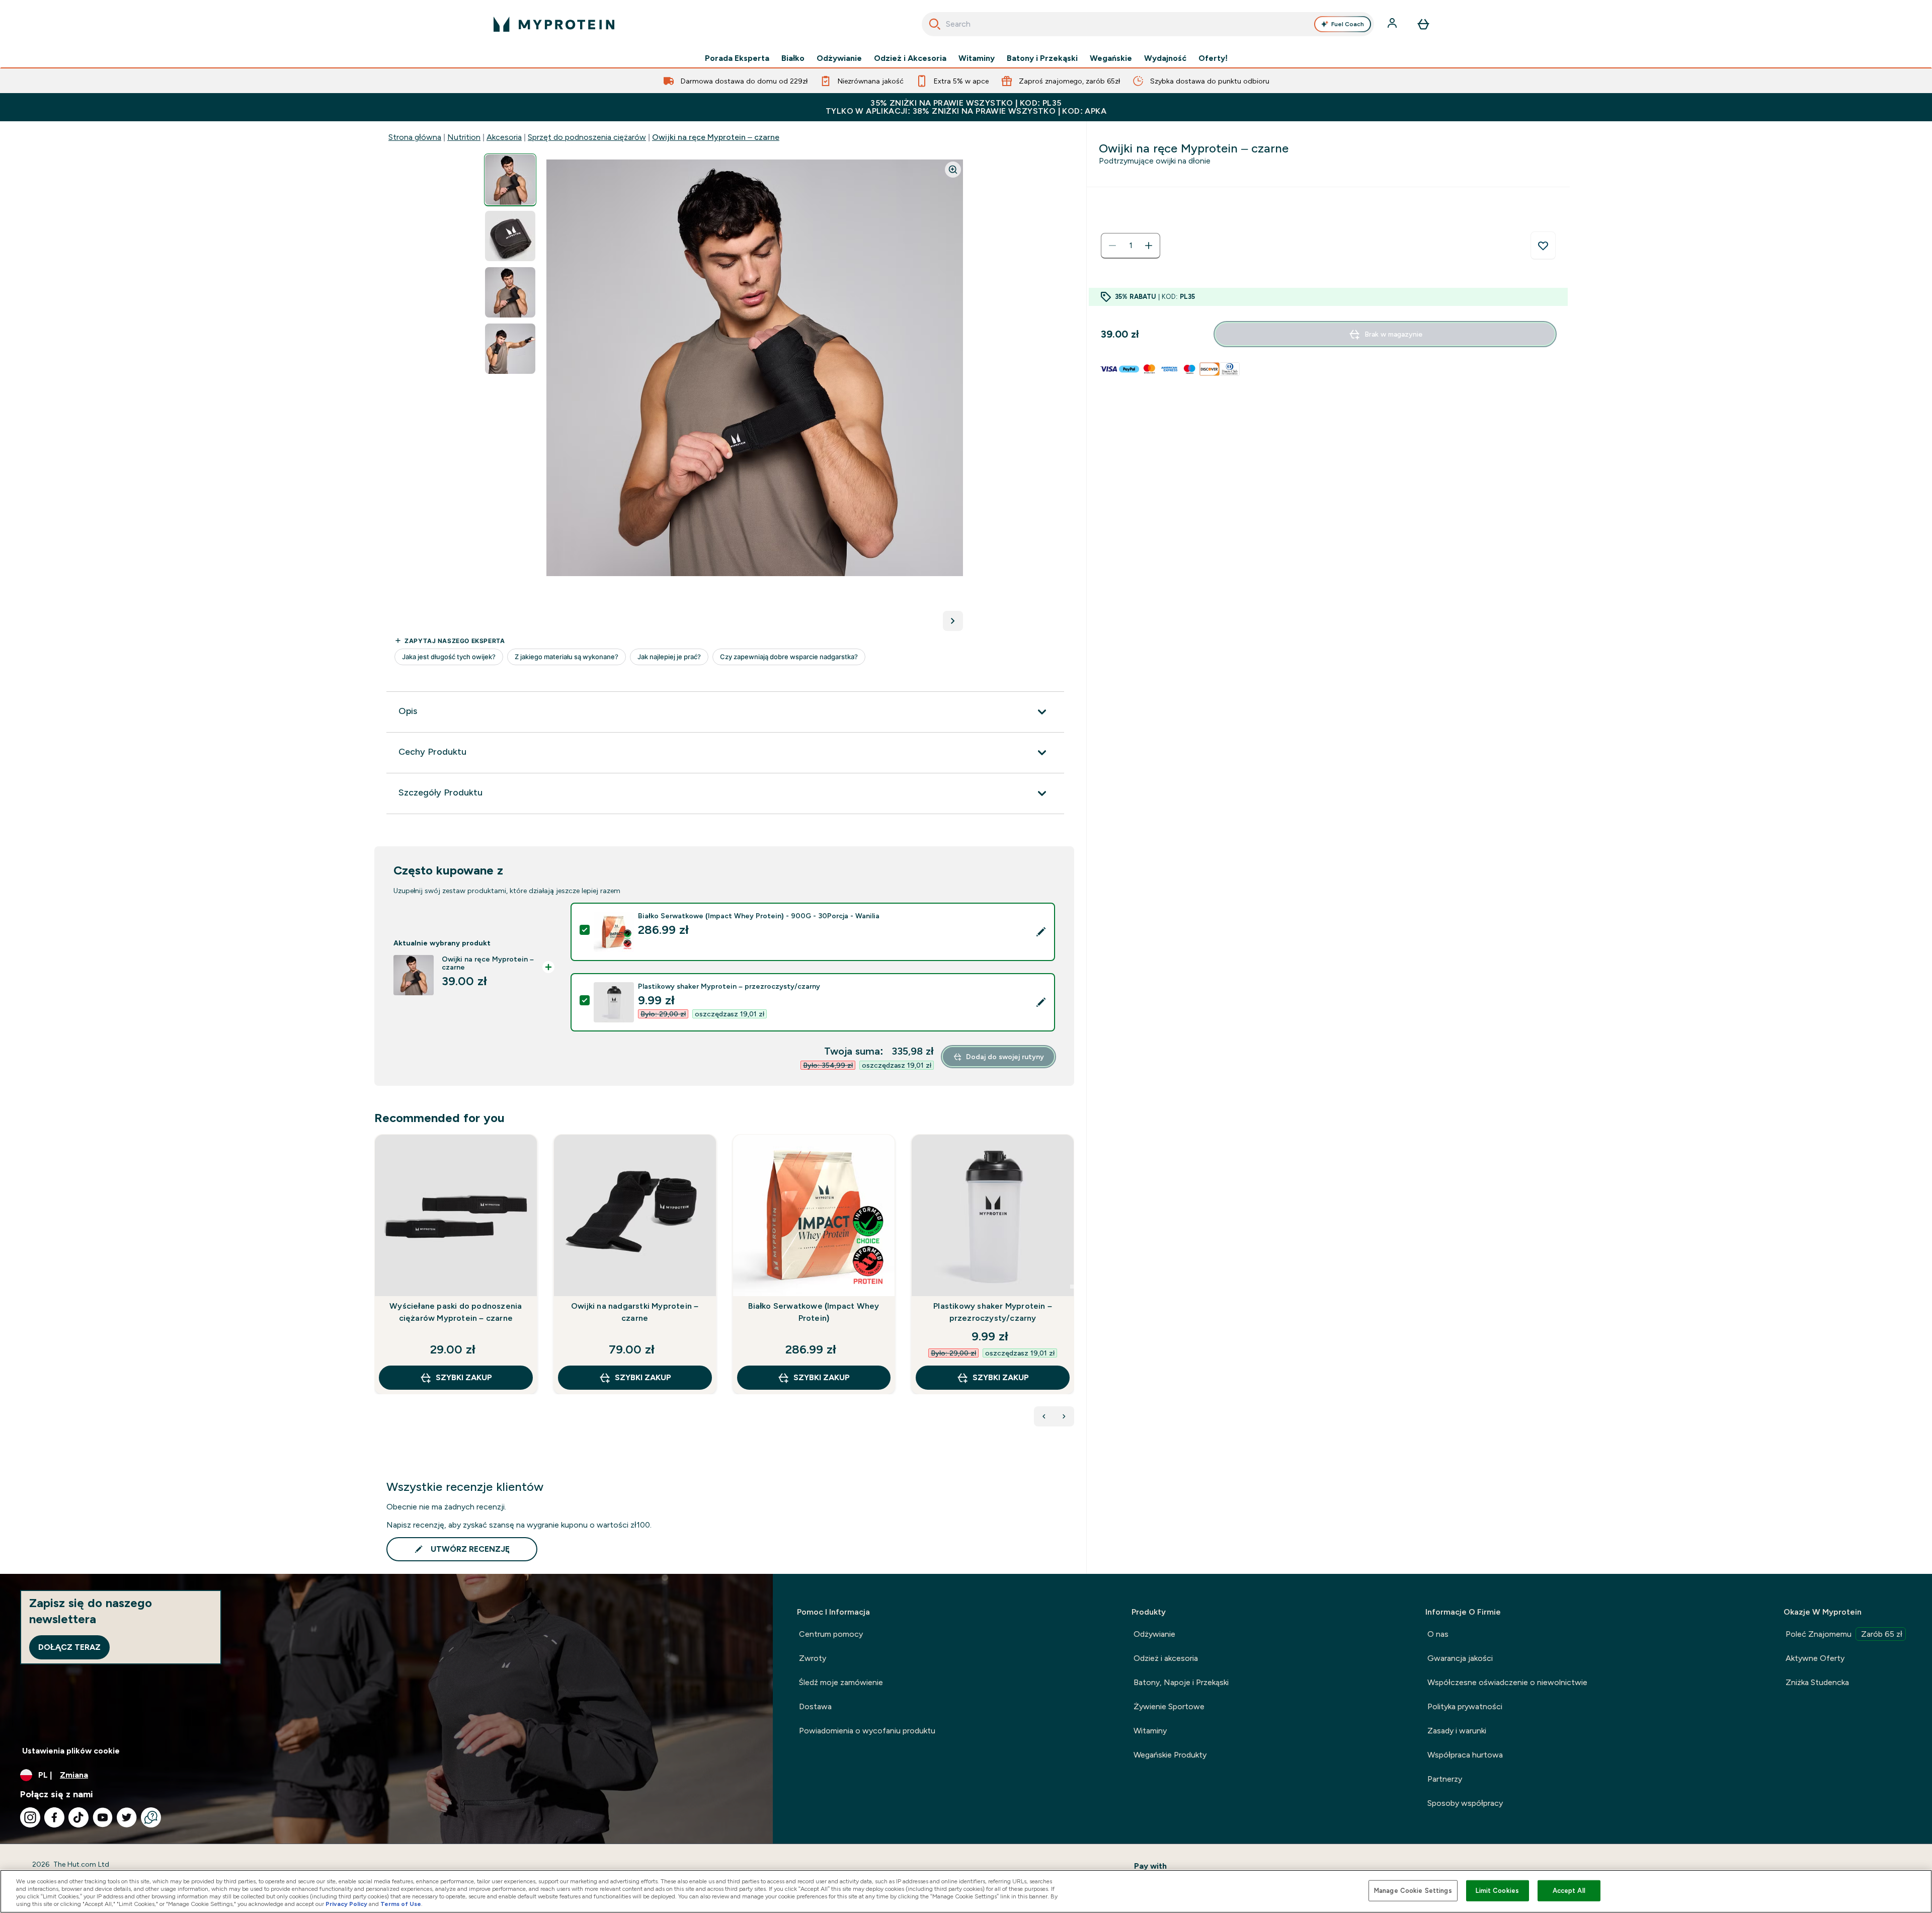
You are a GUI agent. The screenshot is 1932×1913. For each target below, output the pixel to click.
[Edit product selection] (1041, 932)
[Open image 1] (510, 180)
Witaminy (977, 58)
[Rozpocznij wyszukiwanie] (935, 24)
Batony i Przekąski (1042, 58)
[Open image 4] (510, 349)
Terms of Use (401, 1904)
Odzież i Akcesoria (910, 58)
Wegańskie (1111, 58)
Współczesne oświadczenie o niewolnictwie (1507, 1682)
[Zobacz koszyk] (1423, 24)
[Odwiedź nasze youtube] (103, 1817)
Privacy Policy (346, 1904)
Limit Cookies (1497, 1891)
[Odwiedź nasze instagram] (30, 1817)
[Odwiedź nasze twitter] (127, 1817)
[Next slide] (1072, 1287)
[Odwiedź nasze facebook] (54, 1817)
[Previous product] (1044, 1416)
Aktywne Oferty (1815, 1658)
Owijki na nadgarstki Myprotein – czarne (635, 1312)
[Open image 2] (510, 236)
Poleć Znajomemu (1844, 1634)
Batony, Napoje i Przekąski (1181, 1682)
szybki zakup (464, 1377)
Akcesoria (504, 137)
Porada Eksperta (737, 58)
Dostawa (815, 1706)
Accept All (1569, 1891)
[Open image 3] (510, 293)
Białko (793, 58)
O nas (1438, 1634)
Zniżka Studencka (1817, 1682)
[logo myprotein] (554, 24)
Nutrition (464, 137)
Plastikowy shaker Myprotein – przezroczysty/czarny (993, 1312)
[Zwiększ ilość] (1149, 246)
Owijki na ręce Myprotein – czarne (716, 137)
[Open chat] (151, 1817)
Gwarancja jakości (1460, 1658)
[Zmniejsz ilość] (1112, 246)
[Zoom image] (953, 170)
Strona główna (415, 137)
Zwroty (813, 1658)
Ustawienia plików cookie (71, 1751)
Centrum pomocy (831, 1634)
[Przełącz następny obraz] (953, 621)
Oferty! (1213, 58)
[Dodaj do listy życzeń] (1543, 246)
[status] (1131, 246)
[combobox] (1148, 24)
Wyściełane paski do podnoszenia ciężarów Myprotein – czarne (456, 1312)
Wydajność (1165, 58)
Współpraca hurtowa (1465, 1755)
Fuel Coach (1348, 24)
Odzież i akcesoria (1166, 1658)
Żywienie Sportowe (1169, 1706)
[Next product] (1064, 1416)
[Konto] (1393, 24)
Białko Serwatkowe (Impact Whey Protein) (814, 1312)
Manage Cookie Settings (1413, 1891)
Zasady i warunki (1457, 1731)
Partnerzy (1445, 1779)
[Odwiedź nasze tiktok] (78, 1817)
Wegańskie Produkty (1170, 1755)
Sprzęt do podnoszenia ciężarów (587, 137)
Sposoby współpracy (1465, 1803)
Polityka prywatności (1465, 1706)
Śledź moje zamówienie (841, 1682)
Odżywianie (839, 58)
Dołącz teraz (69, 1647)
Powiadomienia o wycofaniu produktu (867, 1731)
